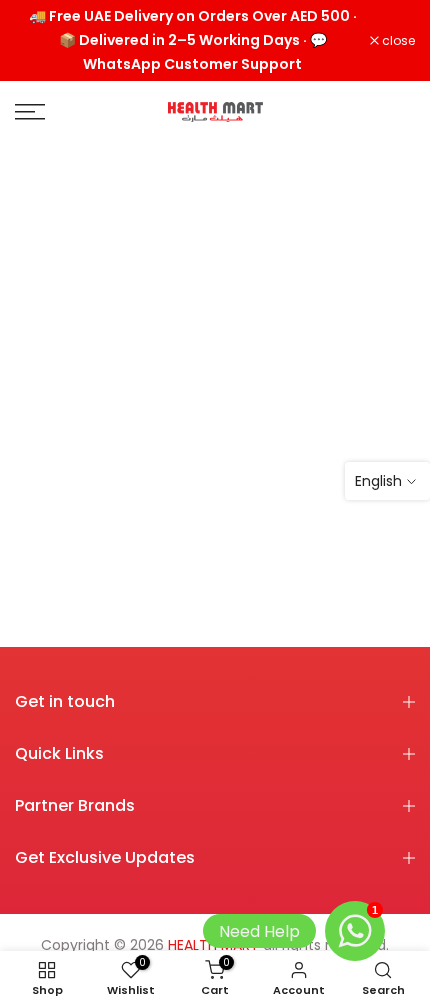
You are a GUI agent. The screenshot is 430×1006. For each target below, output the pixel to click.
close (397, 41)
